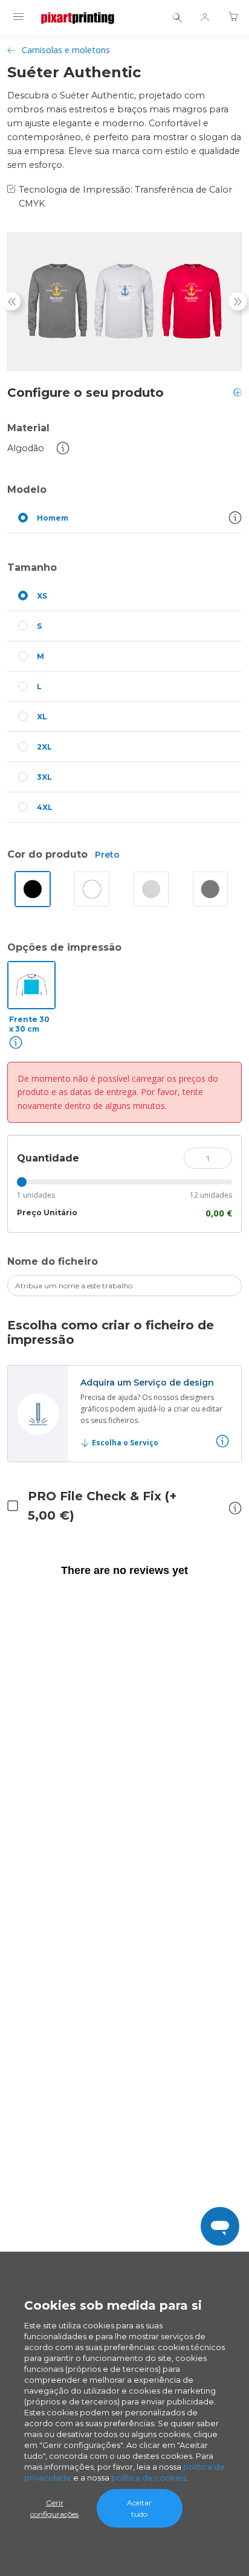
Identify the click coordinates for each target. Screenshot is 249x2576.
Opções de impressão (64, 947)
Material (28, 428)
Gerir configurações (54, 2508)
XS (42, 596)
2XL (44, 747)
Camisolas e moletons (66, 50)
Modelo (27, 490)
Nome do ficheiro (53, 1261)
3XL (44, 777)
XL (42, 717)
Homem (53, 518)
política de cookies (149, 2478)
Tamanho (32, 567)
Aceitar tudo (139, 2508)
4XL (45, 807)
